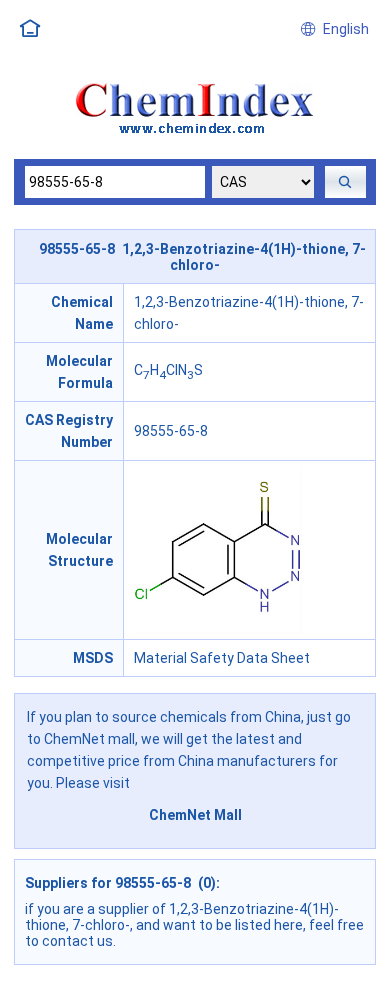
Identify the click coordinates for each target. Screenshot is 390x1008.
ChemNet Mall (195, 815)
